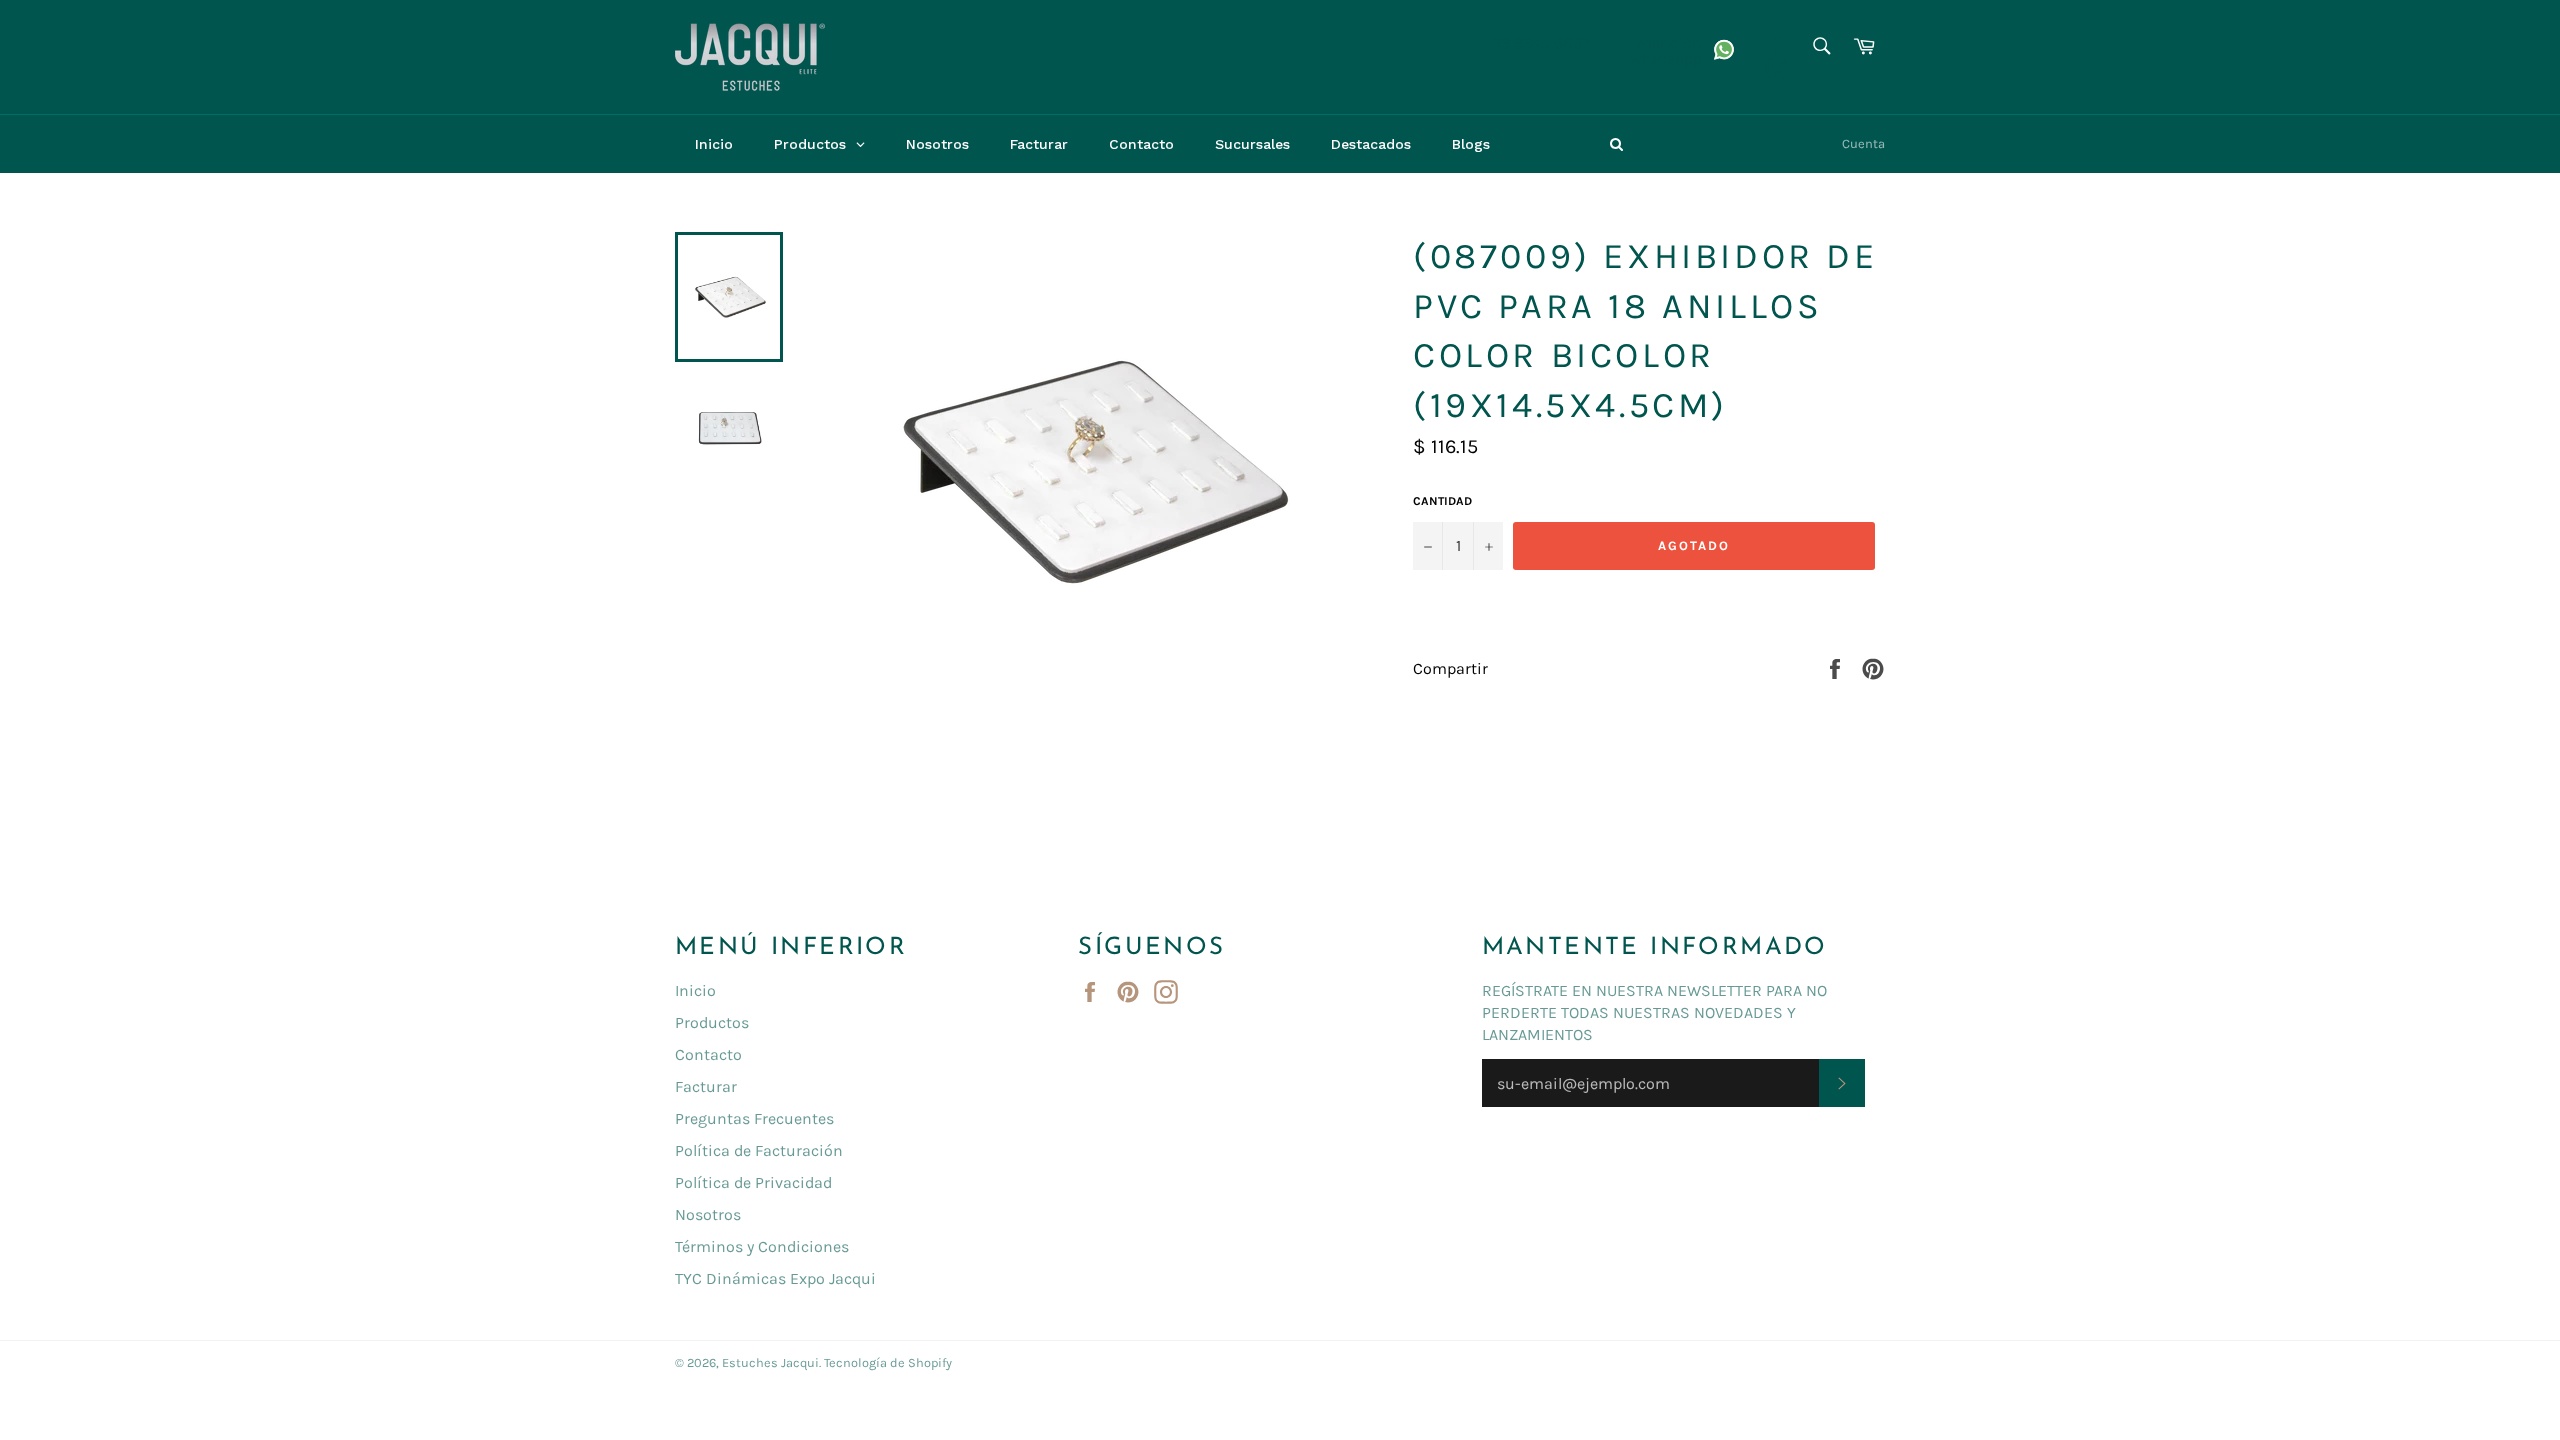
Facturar (706, 1086)
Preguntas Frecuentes (754, 1118)
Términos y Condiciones (762, 1246)
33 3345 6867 (1541, 42)
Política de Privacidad (753, 1182)
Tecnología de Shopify (888, 1362)
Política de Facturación (759, 1150)
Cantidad (1442, 501)
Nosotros (708, 1214)
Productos (712, 1022)
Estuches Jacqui (770, 1362)
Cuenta (1863, 143)
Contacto (708, 1054)
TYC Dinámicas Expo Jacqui (775, 1278)
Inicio (695, 990)
